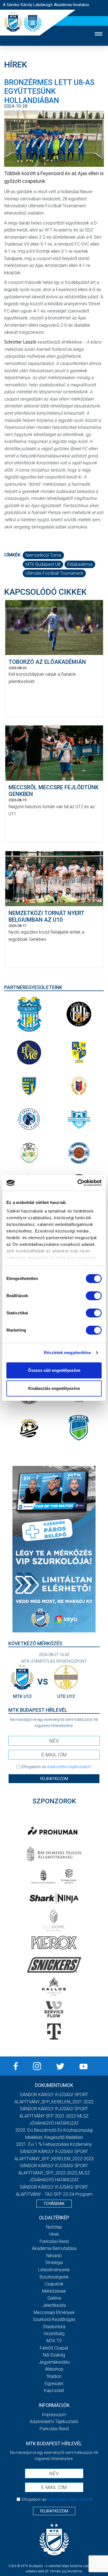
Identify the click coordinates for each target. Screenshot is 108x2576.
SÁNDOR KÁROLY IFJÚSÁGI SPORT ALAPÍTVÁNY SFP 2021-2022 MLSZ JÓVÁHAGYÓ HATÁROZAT (54, 2116)
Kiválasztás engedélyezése (54, 1388)
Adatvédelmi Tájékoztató (54, 2422)
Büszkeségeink (54, 2277)
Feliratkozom (54, 1779)
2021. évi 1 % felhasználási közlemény (54, 2144)
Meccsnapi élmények (54, 2312)
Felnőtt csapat (54, 2348)
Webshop (54, 2369)
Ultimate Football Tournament (54, 573)
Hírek (54, 2234)
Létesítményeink (54, 2270)
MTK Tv (54, 2341)
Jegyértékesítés (54, 2362)
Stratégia (54, 2263)
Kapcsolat (54, 2390)
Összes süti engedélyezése (54, 1370)
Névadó (54, 2256)
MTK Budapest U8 (43, 564)
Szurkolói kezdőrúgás (54, 2319)
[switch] (94, 1296)
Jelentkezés (54, 2305)
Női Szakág (54, 2355)
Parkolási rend (54, 2241)
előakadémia (80, 564)
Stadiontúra (54, 2327)
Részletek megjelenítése (67, 1353)
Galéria (54, 2298)
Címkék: (13, 555)
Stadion (54, 2376)
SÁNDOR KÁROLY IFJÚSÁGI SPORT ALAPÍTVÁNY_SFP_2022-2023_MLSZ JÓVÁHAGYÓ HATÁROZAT (54, 2173)
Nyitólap (54, 2227)
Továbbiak (54, 2204)
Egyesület (54, 2384)
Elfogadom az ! (56, 1767)
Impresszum (54, 2415)
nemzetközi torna (43, 555)
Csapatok (54, 2284)
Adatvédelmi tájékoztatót (68, 1767)
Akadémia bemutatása (54, 2248)
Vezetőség (54, 2334)
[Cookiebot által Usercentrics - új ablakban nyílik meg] (78, 1183)
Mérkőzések (54, 2291)
